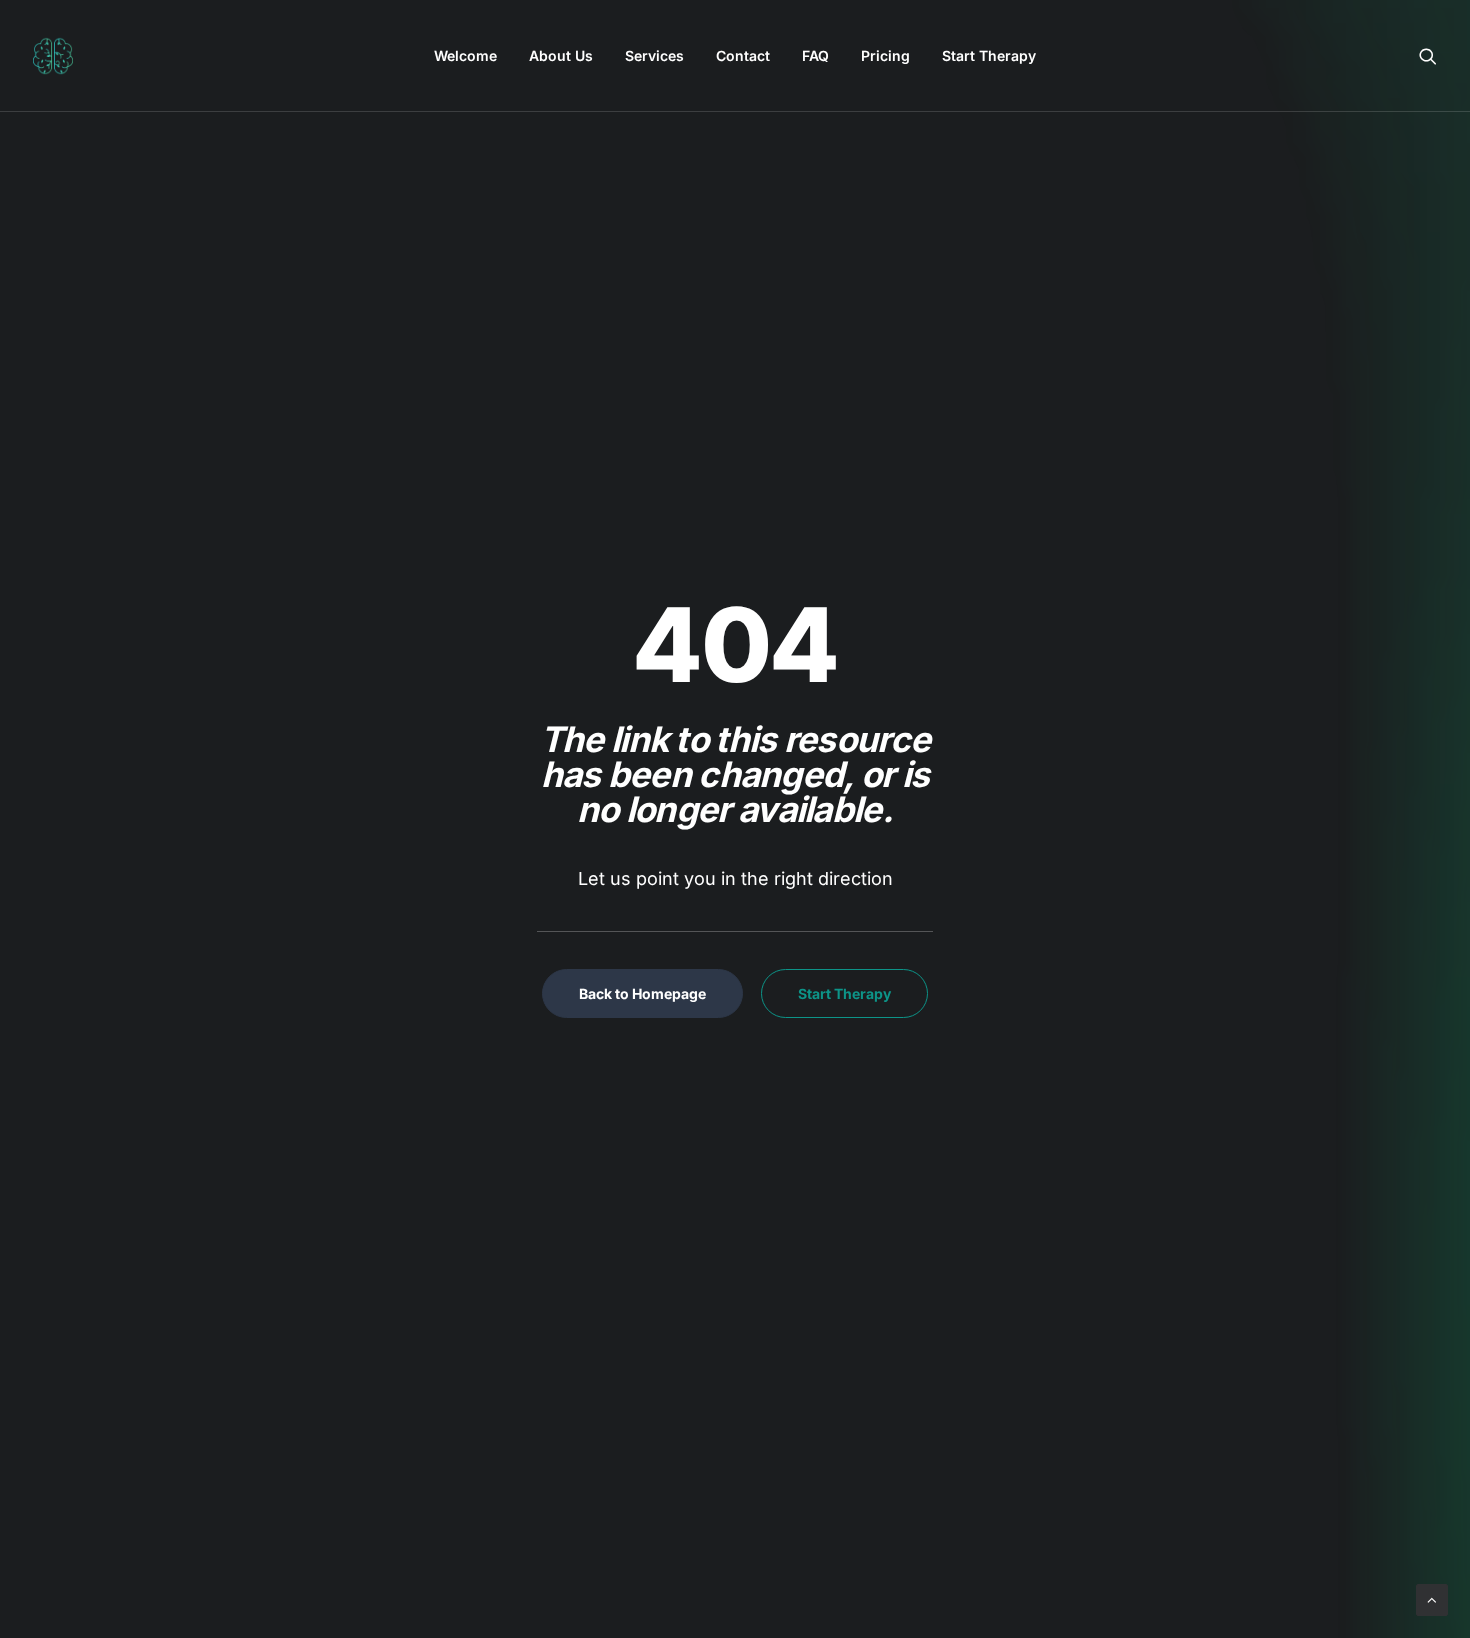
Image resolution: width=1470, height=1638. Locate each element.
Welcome (465, 55)
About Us (561, 55)
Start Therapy (989, 55)
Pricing (885, 55)
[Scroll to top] (1432, 1598)
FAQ (815, 55)
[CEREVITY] (53, 56)
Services (654, 55)
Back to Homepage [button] (642, 993)
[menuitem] (465, 56)
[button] (1428, 56)
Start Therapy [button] (844, 993)
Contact (743, 55)
